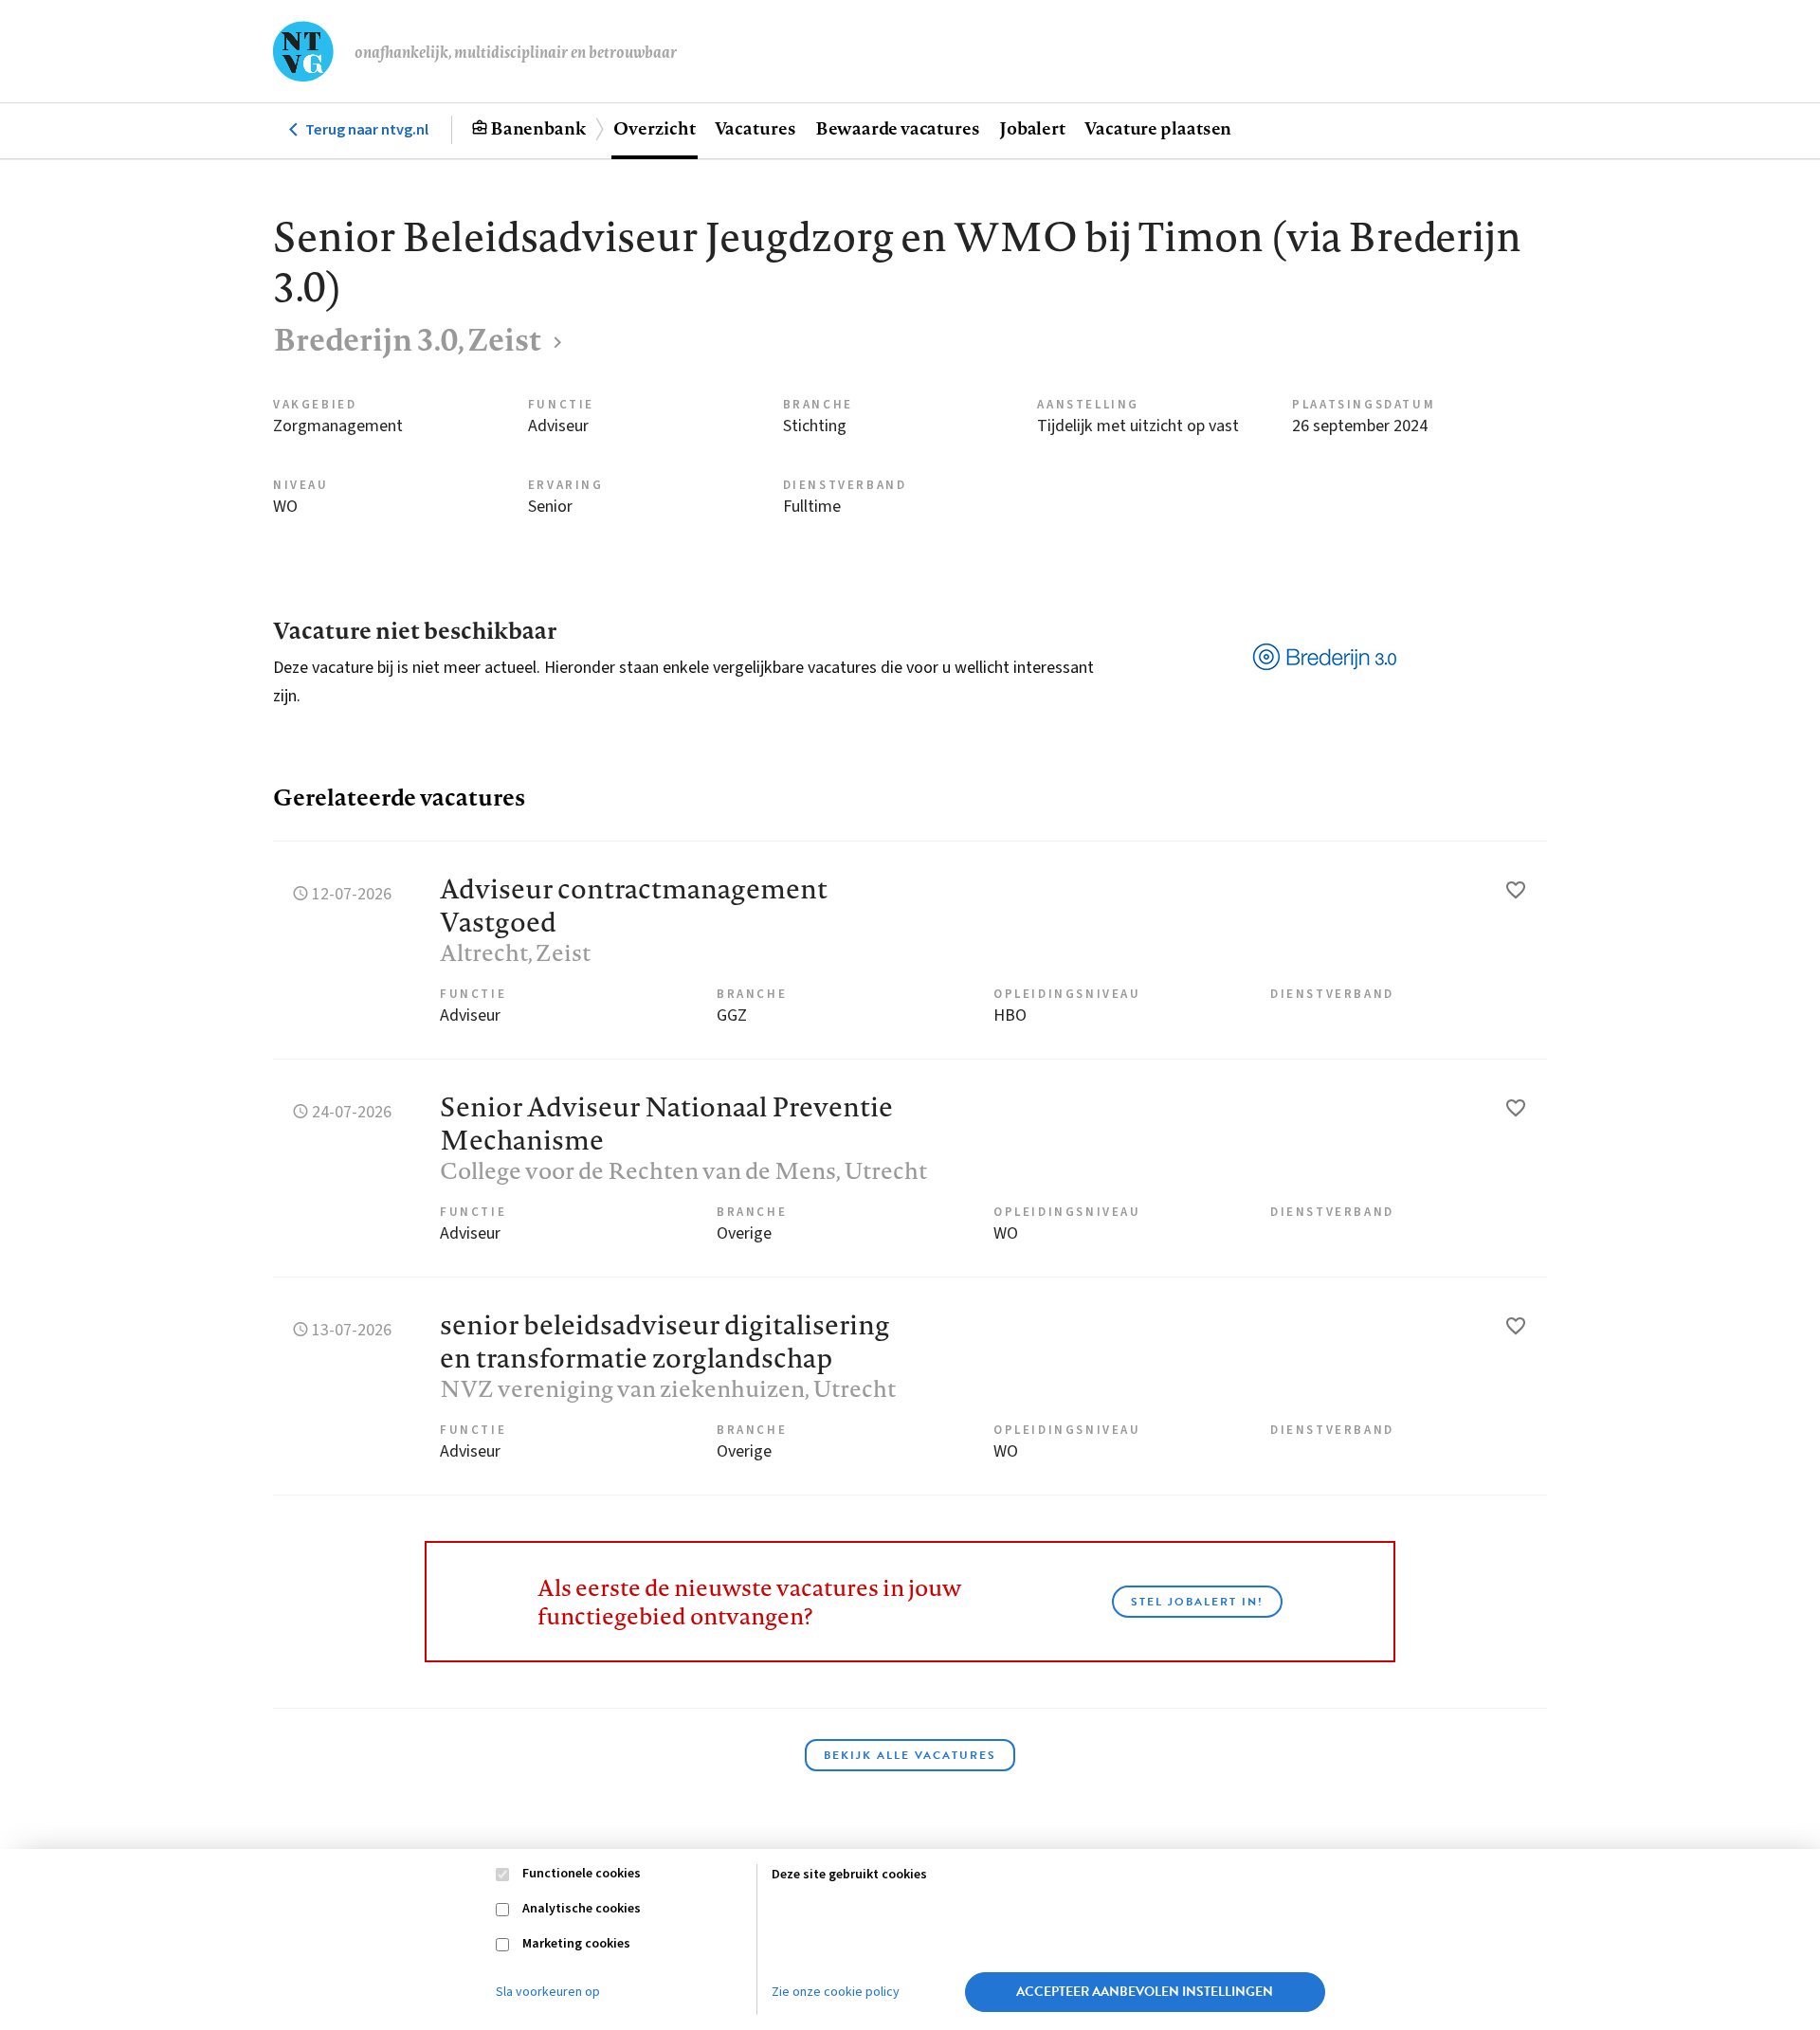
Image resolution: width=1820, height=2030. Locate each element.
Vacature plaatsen (1158, 128)
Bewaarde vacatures (898, 128)
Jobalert (1032, 128)
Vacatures (755, 128)
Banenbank (538, 128)
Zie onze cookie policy (836, 1992)
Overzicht (654, 128)
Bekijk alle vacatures (910, 1755)
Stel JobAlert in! (1197, 1602)
